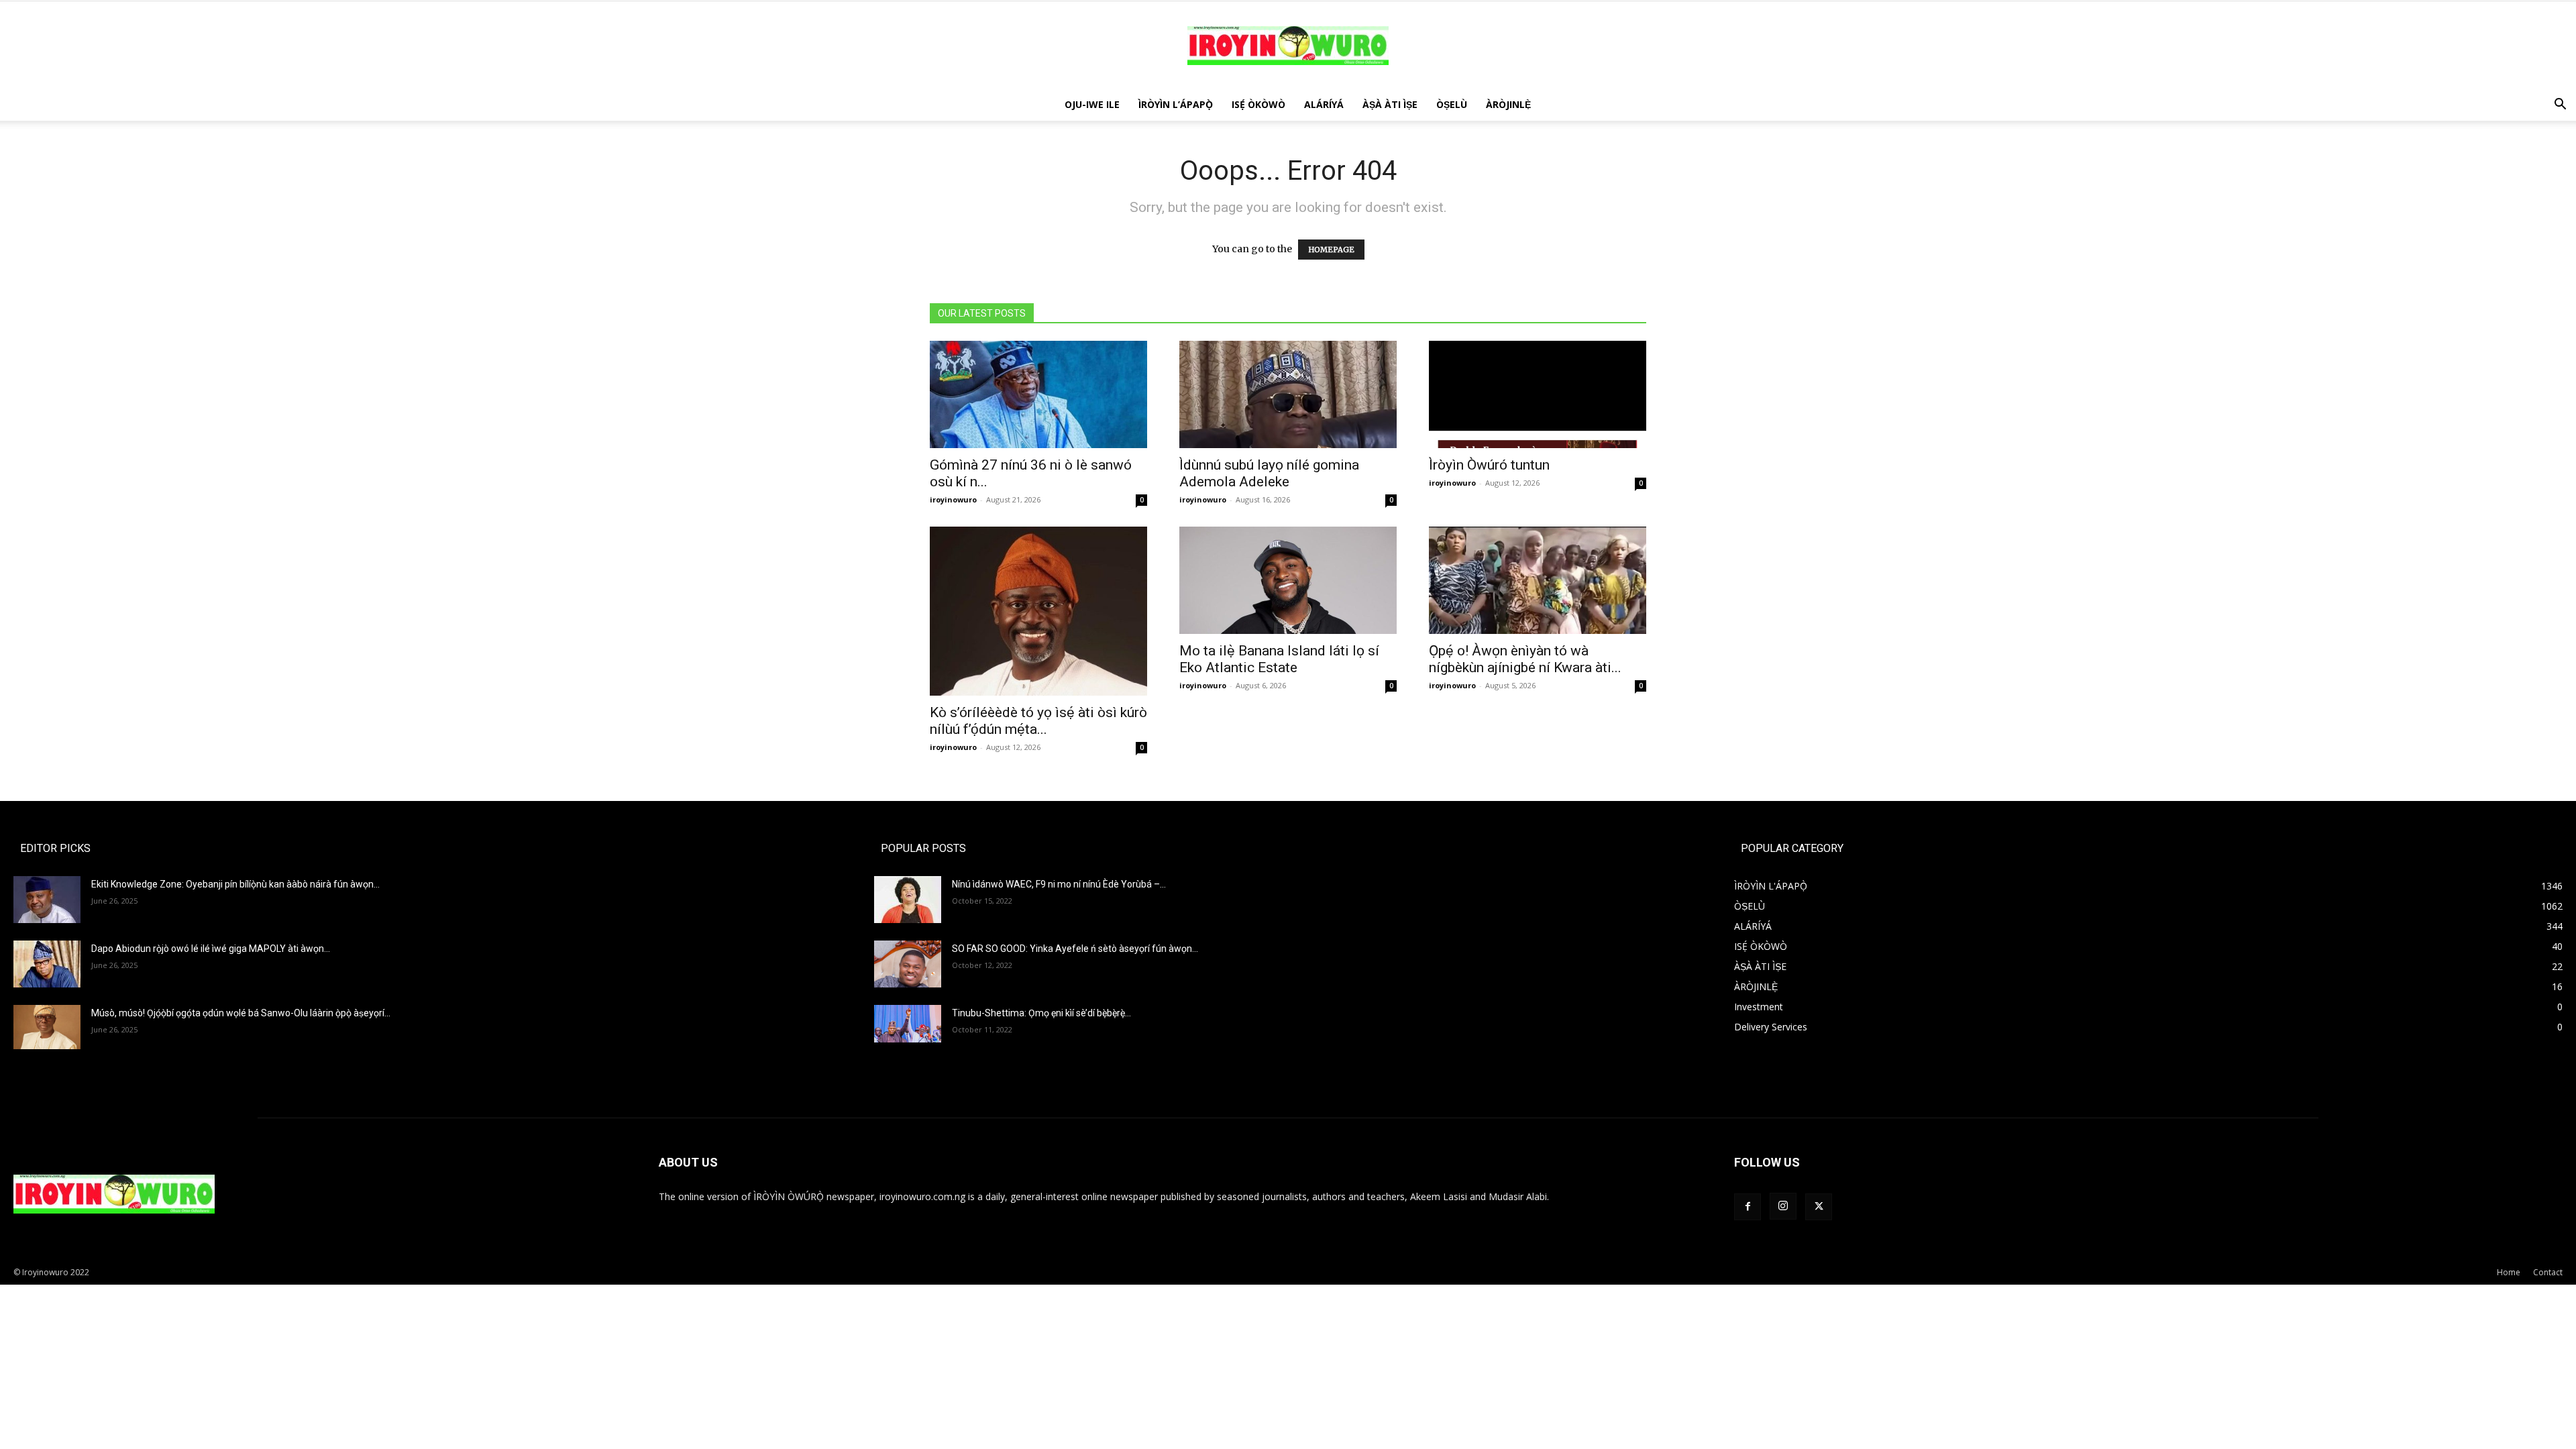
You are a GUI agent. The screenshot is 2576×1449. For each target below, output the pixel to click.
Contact (2548, 1272)
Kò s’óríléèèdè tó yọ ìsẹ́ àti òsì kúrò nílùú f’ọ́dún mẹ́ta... (1038, 721)
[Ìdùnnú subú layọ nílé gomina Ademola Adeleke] (1288, 394)
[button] (2560, 106)
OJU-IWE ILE (1092, 104)
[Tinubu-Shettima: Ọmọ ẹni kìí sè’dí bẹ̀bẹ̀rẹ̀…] (908, 1024)
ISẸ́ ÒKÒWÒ (1258, 104)
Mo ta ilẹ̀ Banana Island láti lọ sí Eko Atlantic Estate (1279, 659)
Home (2509, 1272)
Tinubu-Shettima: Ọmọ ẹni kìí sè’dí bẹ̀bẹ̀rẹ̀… (1041, 1013)
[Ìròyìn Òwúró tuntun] (1538, 394)
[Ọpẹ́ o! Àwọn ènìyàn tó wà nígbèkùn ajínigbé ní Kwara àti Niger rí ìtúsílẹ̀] (1538, 580)
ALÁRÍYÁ (1324, 104)
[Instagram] (1783, 1206)
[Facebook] (1748, 1207)
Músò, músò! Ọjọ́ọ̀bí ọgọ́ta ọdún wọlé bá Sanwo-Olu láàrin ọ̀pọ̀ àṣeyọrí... (241, 1013)
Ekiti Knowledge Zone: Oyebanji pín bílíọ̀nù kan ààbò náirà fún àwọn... (235, 884)
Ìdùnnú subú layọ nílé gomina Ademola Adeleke (1269, 473)
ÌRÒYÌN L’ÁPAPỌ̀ (1176, 104)
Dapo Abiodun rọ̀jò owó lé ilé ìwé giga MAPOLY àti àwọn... (211, 949)
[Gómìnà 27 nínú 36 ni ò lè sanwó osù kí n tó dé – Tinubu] (1038, 394)
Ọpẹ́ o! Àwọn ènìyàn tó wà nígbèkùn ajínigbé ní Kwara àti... (1525, 659)
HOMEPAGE (1331, 250)
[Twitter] (1819, 1207)
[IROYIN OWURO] (1288, 46)
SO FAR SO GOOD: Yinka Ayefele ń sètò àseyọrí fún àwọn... (1075, 949)
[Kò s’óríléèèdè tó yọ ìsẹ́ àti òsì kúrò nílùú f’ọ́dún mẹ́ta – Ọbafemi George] (1038, 611)
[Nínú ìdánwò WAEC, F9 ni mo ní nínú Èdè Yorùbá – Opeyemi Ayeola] (908, 900)
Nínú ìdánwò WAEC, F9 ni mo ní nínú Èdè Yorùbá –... (1059, 884)
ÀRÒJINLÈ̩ (1508, 104)
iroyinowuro (953, 499)
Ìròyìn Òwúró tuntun (1489, 465)
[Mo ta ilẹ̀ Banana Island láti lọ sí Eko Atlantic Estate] (1288, 580)
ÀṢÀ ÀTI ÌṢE (1390, 104)
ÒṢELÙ (1452, 104)
